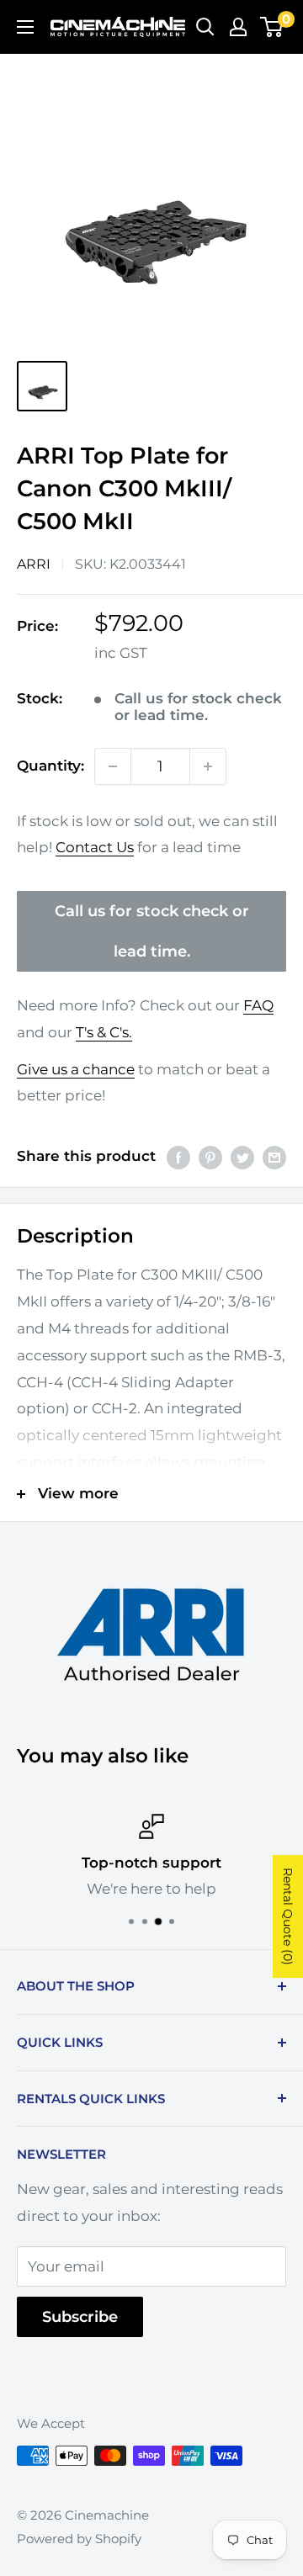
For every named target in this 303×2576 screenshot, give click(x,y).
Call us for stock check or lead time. (152, 931)
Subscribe (80, 2317)
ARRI (34, 564)
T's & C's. (104, 1032)
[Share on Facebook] (178, 1157)
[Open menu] (25, 27)
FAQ (258, 1005)
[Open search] (205, 27)
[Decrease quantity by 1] (113, 766)
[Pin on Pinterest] (210, 1157)
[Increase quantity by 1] (208, 766)
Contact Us (95, 847)
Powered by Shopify (79, 2539)
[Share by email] (274, 1157)
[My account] (238, 27)
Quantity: (50, 766)
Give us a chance (76, 1069)
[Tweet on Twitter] (242, 1157)
